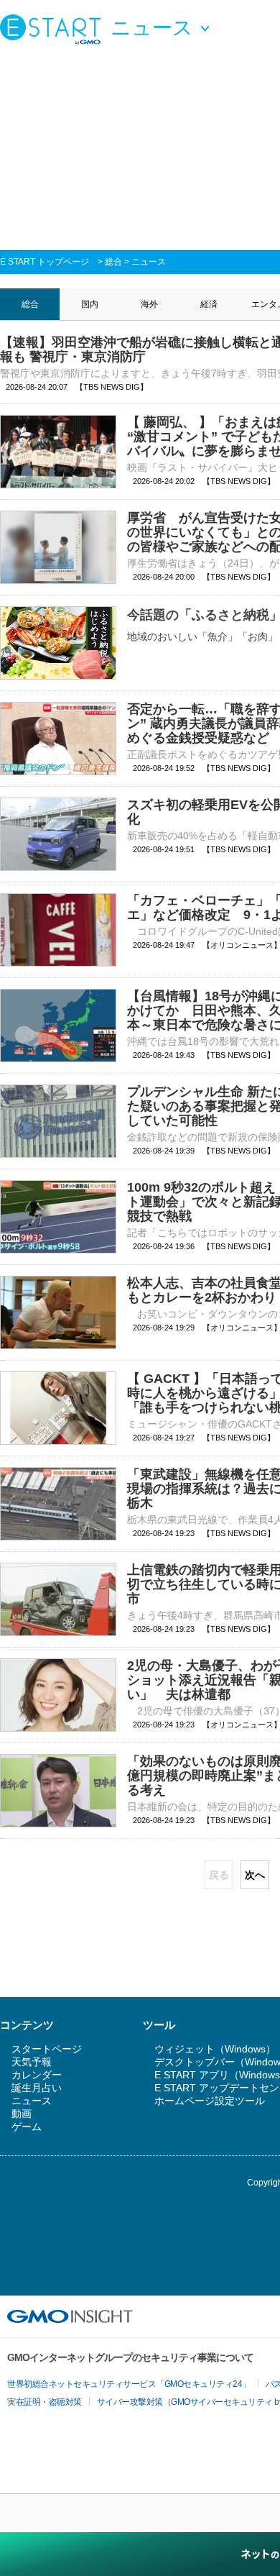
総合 (113, 262)
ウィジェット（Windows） (215, 2049)
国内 (90, 304)
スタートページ (47, 2049)
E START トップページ (45, 262)
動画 (22, 2114)
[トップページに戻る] (54, 29)
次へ (255, 1875)
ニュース (149, 262)
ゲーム (27, 2127)
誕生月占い (37, 2088)
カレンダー (37, 2075)
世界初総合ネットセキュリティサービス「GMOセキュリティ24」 (129, 2384)
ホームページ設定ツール (210, 2101)
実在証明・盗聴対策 (45, 2402)
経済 (209, 304)
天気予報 (32, 2062)
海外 (149, 304)
